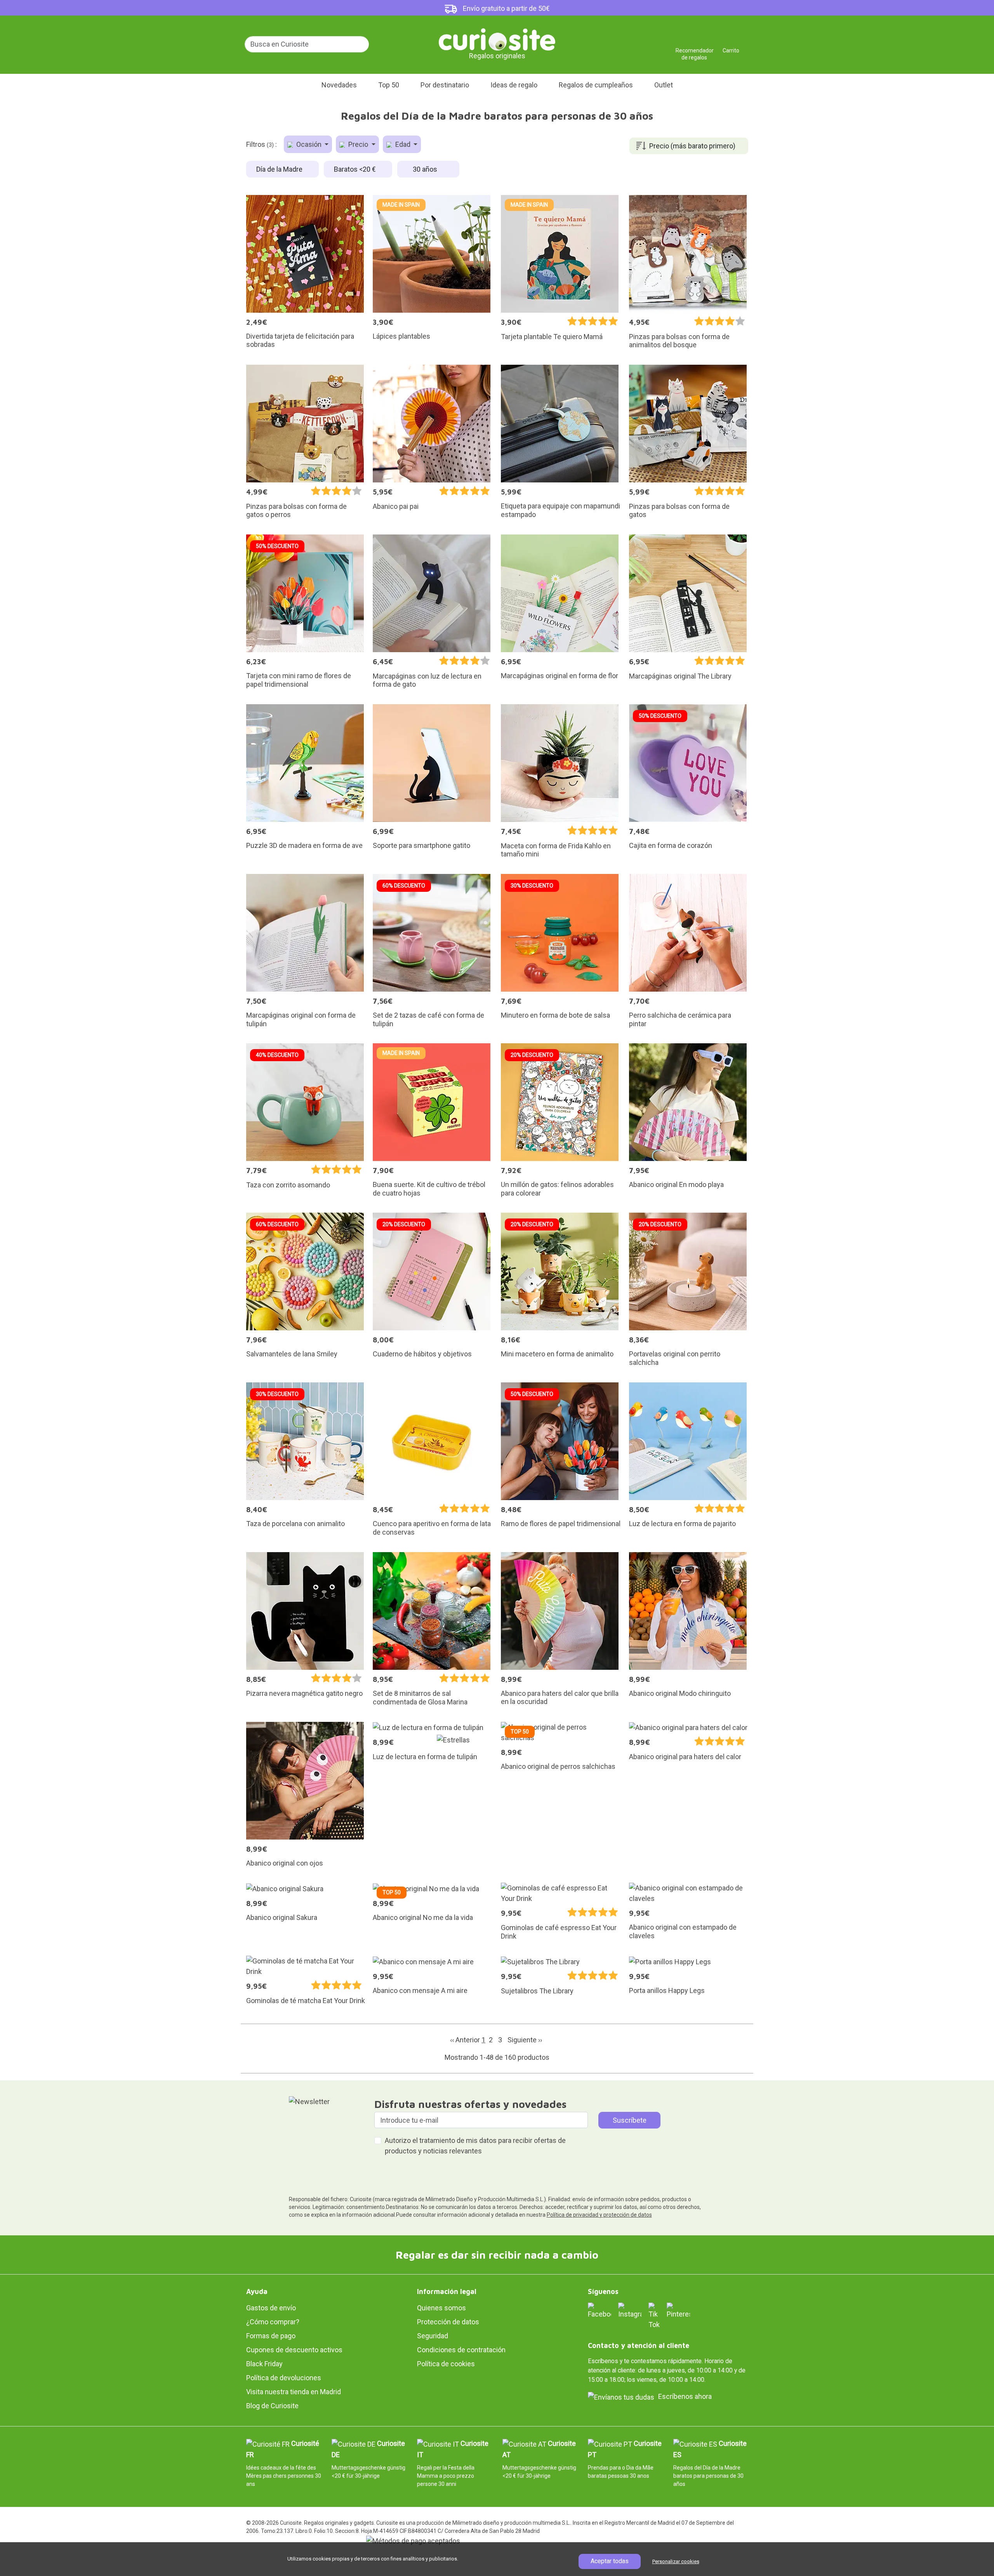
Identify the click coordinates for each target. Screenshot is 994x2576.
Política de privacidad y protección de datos (599, 2215)
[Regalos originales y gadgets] (497, 39)
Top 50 (389, 85)
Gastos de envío (271, 2308)
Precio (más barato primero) (692, 146)
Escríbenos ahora (685, 2396)
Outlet (664, 85)
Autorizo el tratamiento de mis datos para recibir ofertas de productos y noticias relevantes (475, 2146)
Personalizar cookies (676, 2561)
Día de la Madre (280, 169)
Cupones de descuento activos (294, 2350)
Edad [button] (403, 144)
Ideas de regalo (514, 85)
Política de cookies (446, 2364)
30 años (426, 169)
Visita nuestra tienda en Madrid (294, 2392)
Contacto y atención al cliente (639, 2345)
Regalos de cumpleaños (596, 85)
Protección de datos (448, 2322)
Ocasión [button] (309, 144)
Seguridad (433, 2336)
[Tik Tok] (654, 2316)
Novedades (339, 85)
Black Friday (264, 2364)
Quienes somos (441, 2308)
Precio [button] (358, 144)
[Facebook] (600, 2311)
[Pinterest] (678, 2311)
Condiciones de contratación (461, 2350)
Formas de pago (271, 2336)
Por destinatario (445, 85)
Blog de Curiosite (272, 2406)
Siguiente (525, 2040)
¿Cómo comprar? (273, 2322)
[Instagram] (630, 2311)
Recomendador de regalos (694, 48)
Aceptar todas (610, 2561)
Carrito (731, 48)
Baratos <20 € (356, 169)
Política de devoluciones (284, 2378)
